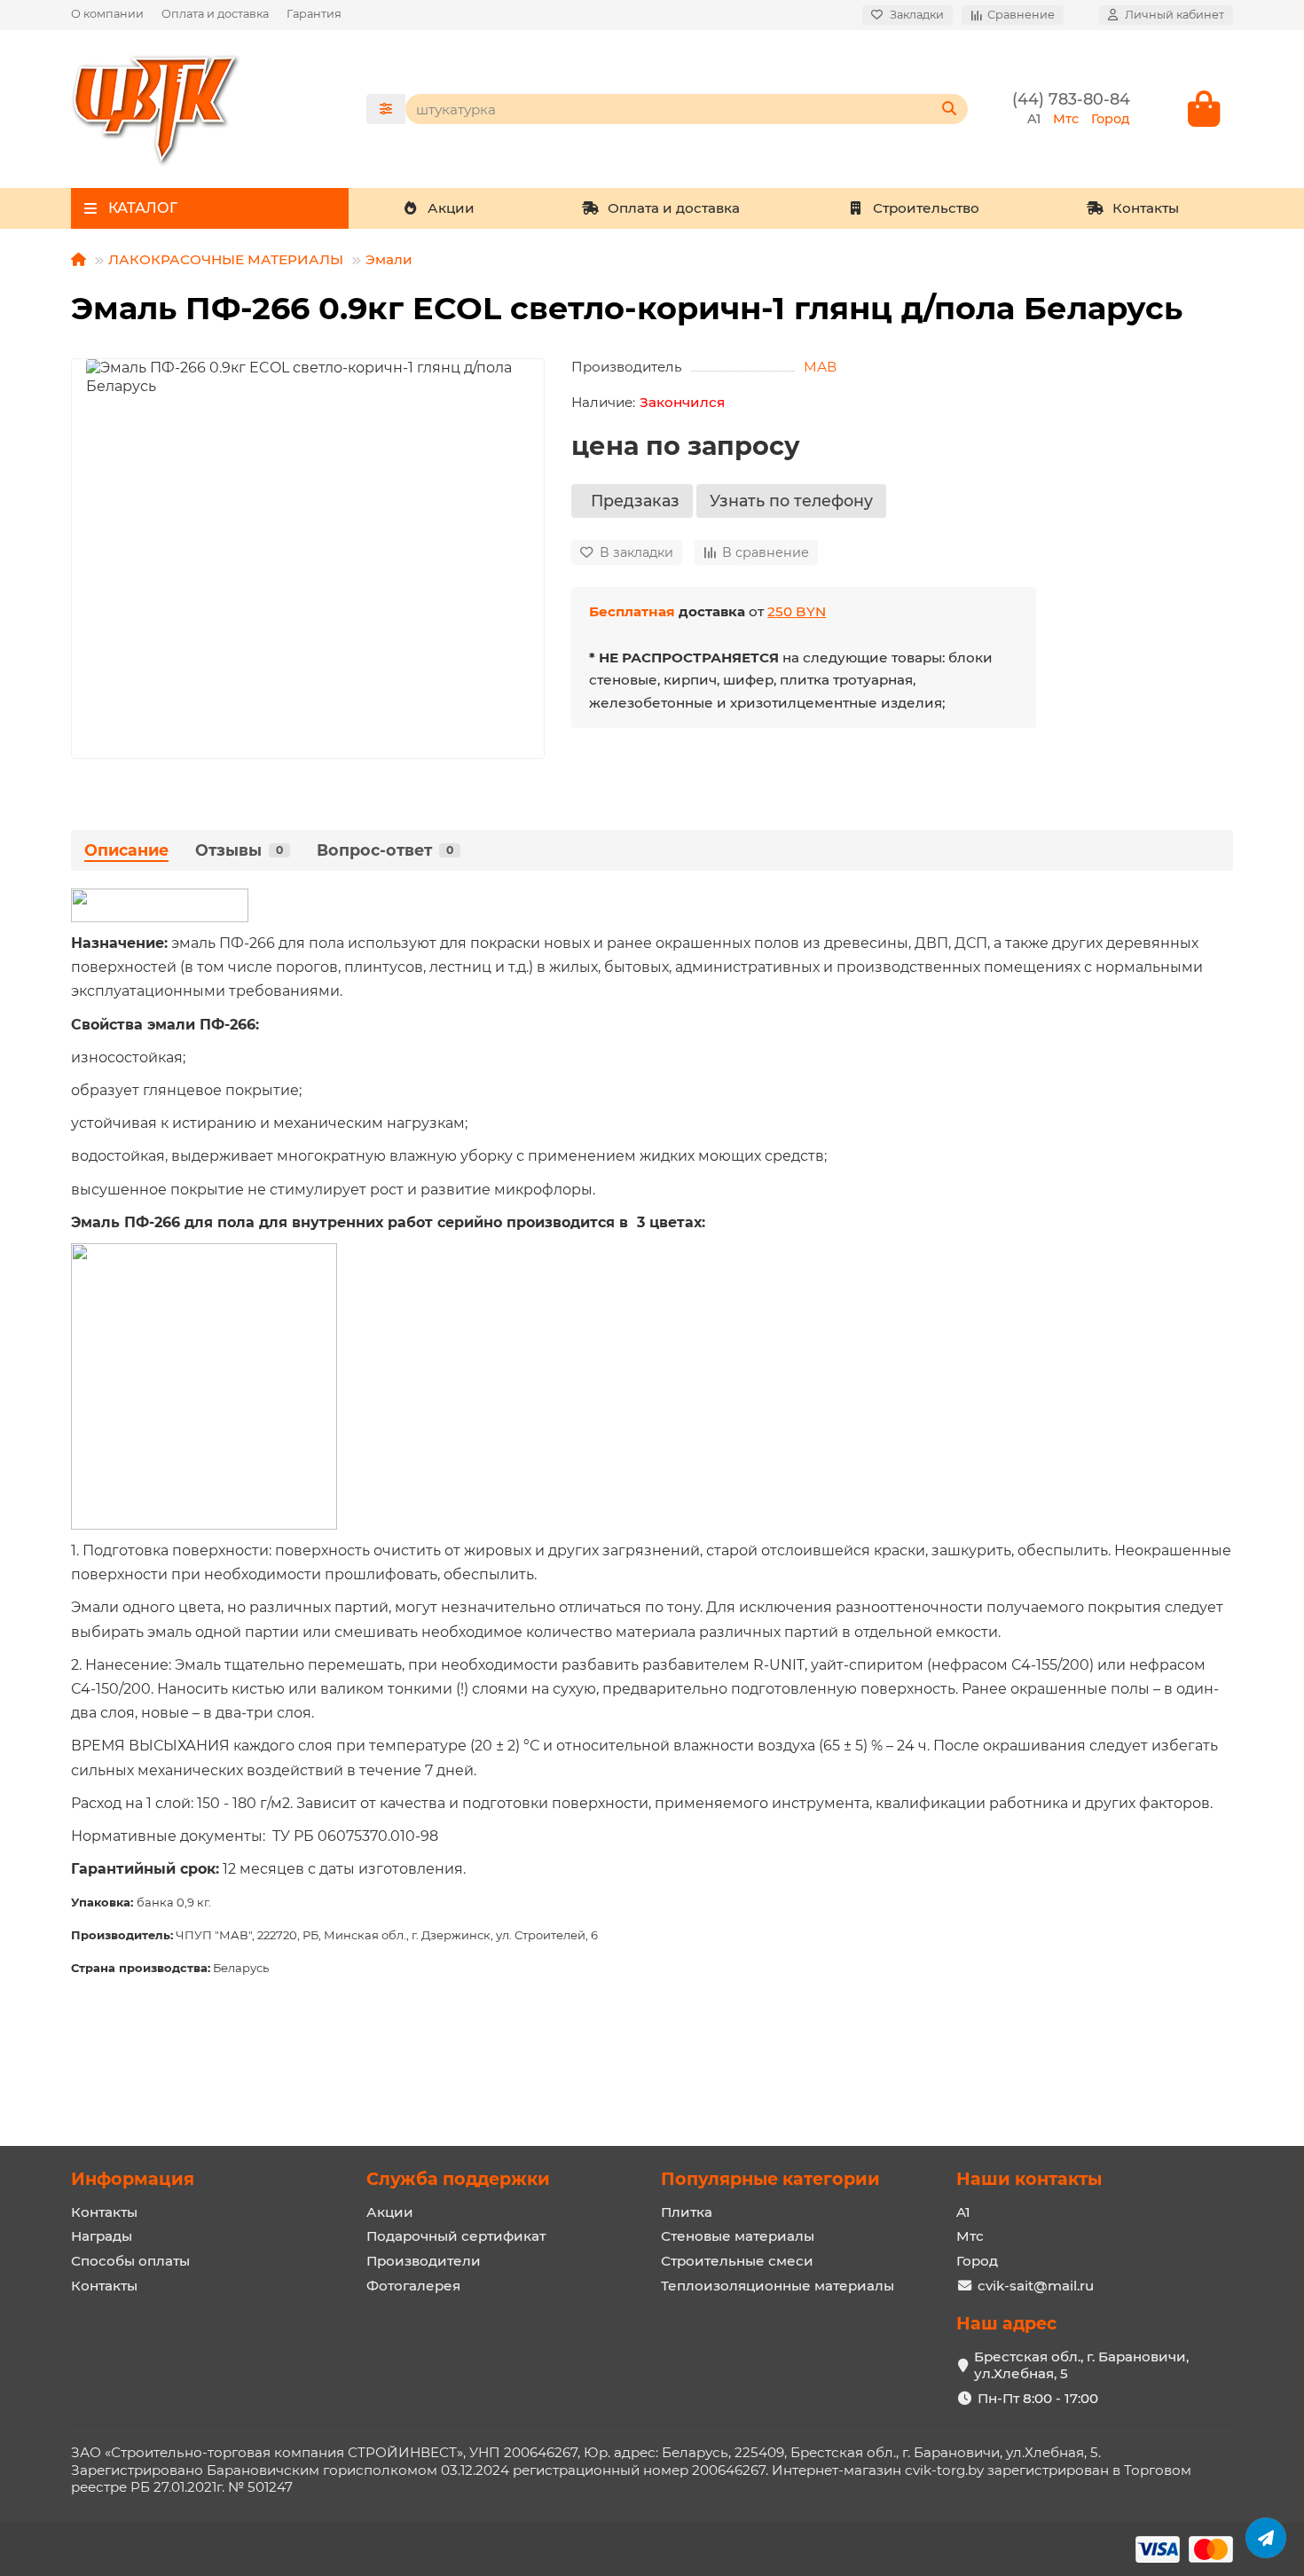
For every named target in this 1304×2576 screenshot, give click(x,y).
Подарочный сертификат (456, 2236)
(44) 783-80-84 (1071, 99)
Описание (126, 850)
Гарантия (314, 14)
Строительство (926, 208)
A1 (963, 2212)
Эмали (389, 259)
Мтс (970, 2236)
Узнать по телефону (791, 501)
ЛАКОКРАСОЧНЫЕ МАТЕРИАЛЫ (226, 259)
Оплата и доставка (215, 14)
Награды (102, 2236)
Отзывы (239, 850)
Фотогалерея (413, 2286)
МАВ (820, 367)
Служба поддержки (458, 2179)
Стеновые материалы (738, 2236)
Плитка (687, 2212)
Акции (451, 208)
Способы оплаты (130, 2261)
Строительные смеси (737, 2261)
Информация (133, 2179)
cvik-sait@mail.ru (1036, 2286)
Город (977, 2261)
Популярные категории (770, 2179)
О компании (107, 14)
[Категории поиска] (386, 109)
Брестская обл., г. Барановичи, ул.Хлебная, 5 (1081, 2365)
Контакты (1146, 208)
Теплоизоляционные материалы (778, 2286)
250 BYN (797, 611)
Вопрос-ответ (385, 850)
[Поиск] (949, 109)
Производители (424, 2261)
